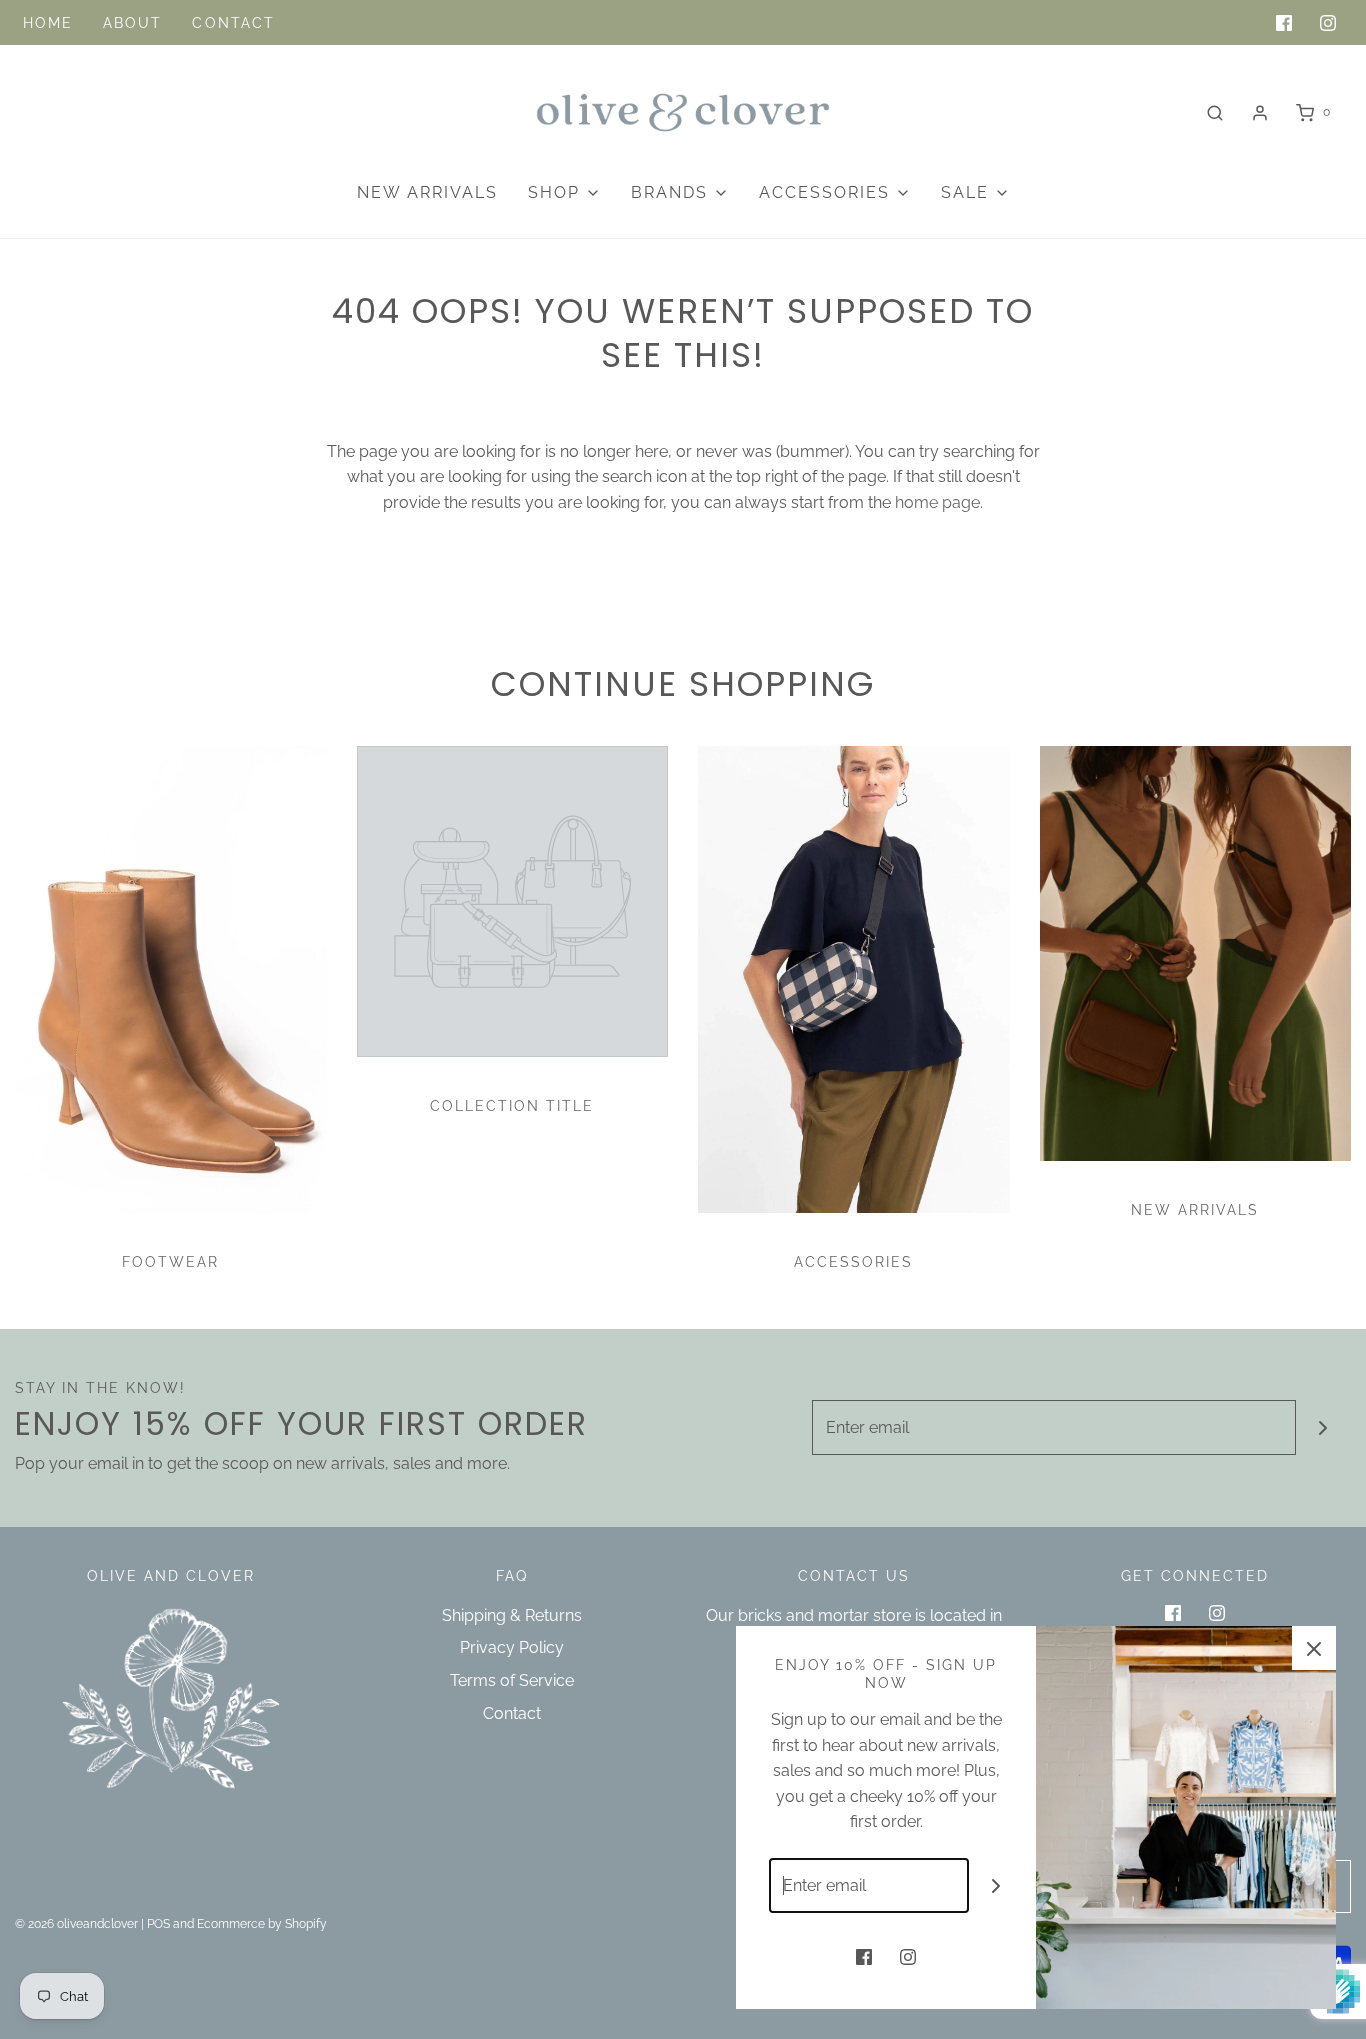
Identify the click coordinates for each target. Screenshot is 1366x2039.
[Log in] (1260, 113)
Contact (233, 23)
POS (158, 1924)
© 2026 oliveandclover (76, 1924)
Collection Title (512, 1106)
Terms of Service (512, 1680)
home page (937, 502)
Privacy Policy (512, 1647)
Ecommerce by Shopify (262, 1924)
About (133, 23)
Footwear (170, 1262)
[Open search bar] (1215, 112)
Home (48, 23)
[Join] (1323, 1427)
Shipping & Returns (512, 1615)
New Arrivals (427, 192)
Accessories (853, 1262)
